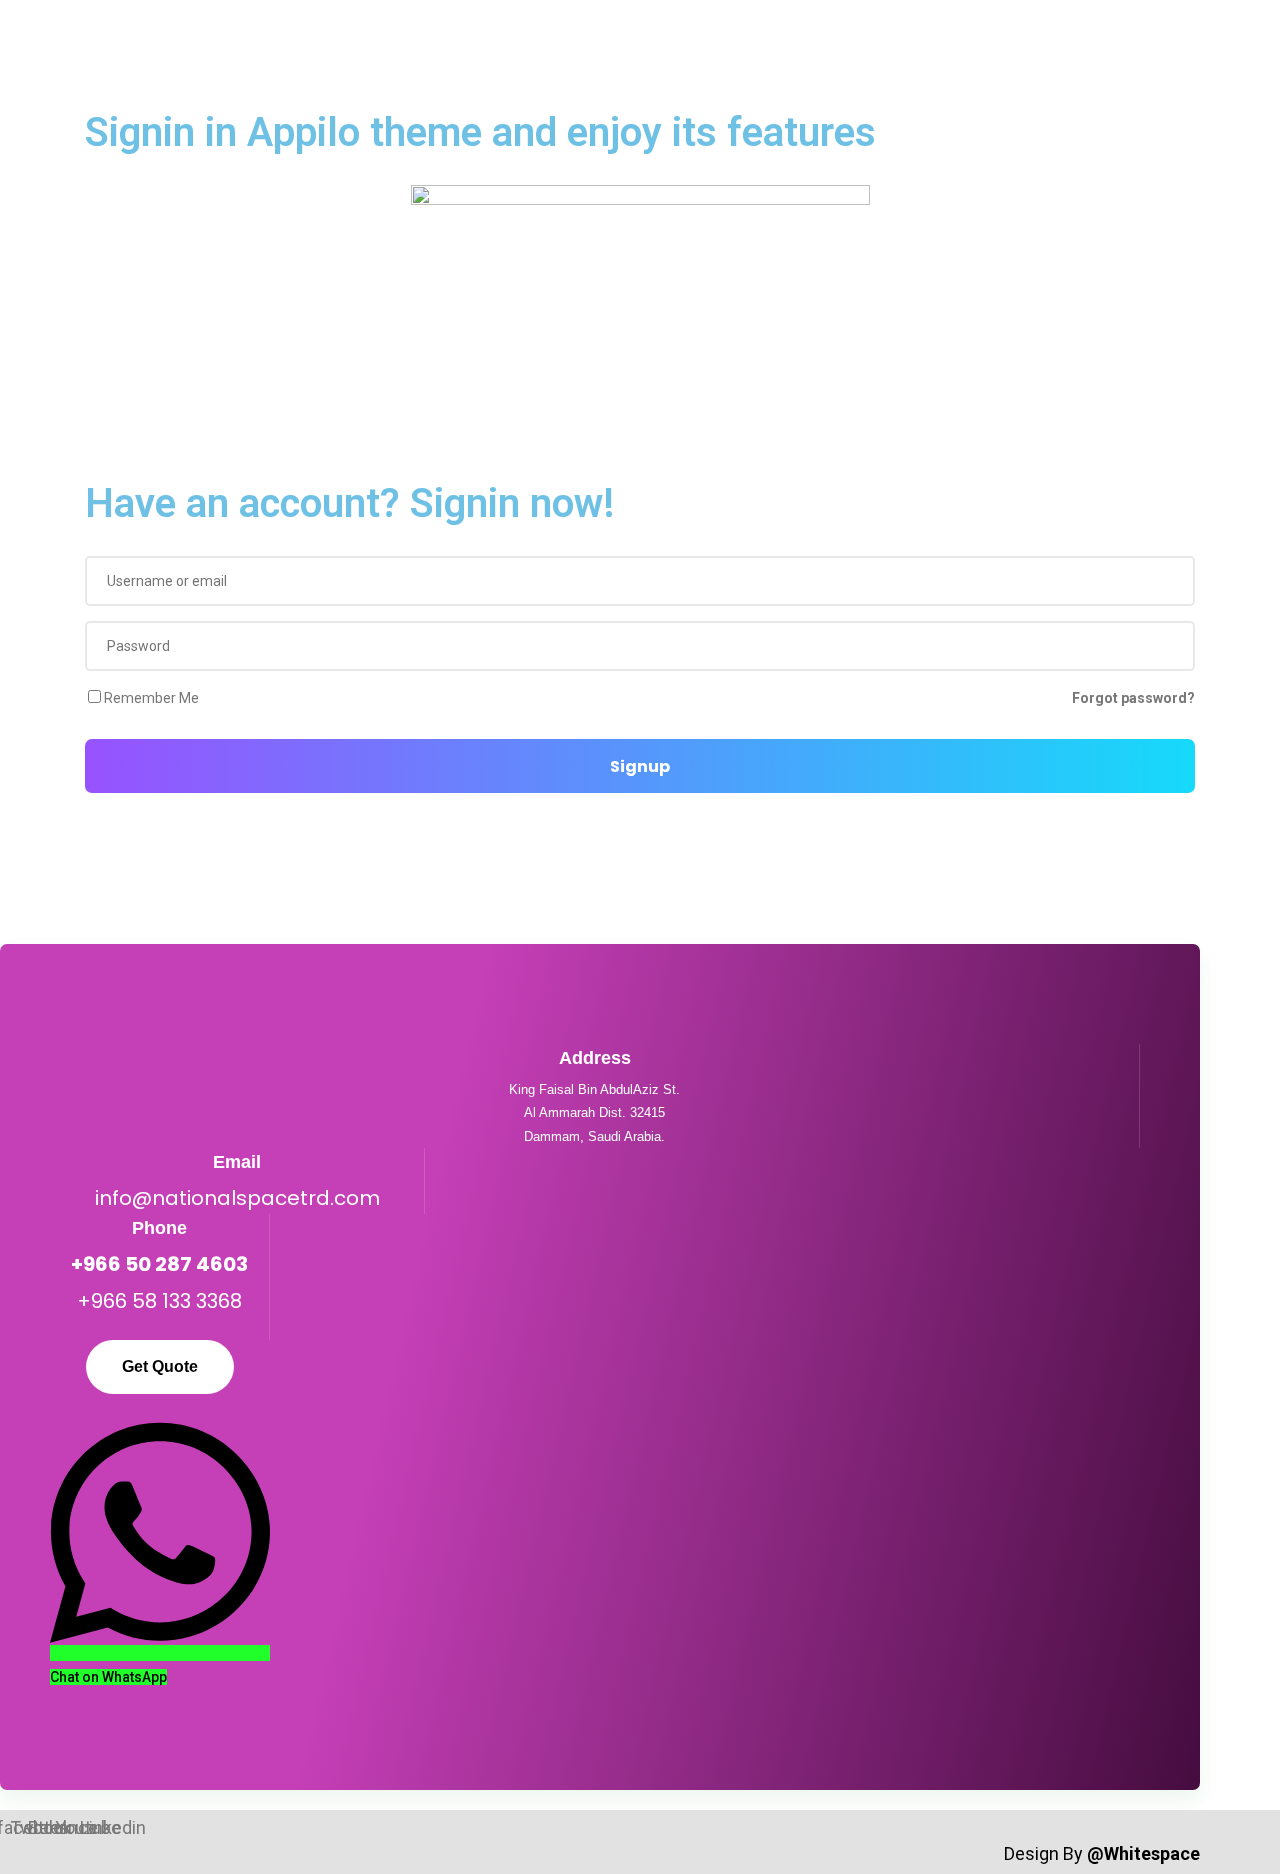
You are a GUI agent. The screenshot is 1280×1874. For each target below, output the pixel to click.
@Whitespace (1143, 1853)
